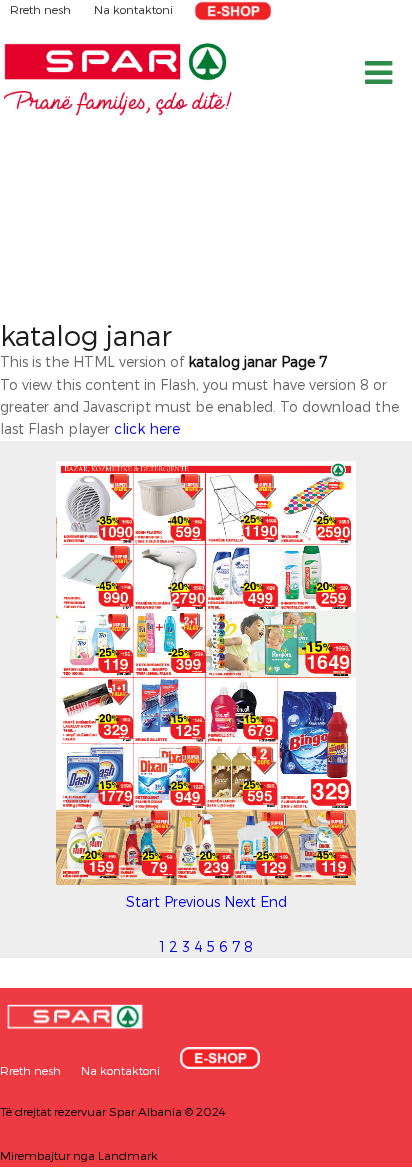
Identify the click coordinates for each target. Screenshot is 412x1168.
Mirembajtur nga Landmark (79, 1155)
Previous (192, 901)
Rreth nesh (42, 9)
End (273, 901)
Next (240, 901)
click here (147, 428)
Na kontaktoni (133, 9)
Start (143, 901)
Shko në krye (357, 1145)
